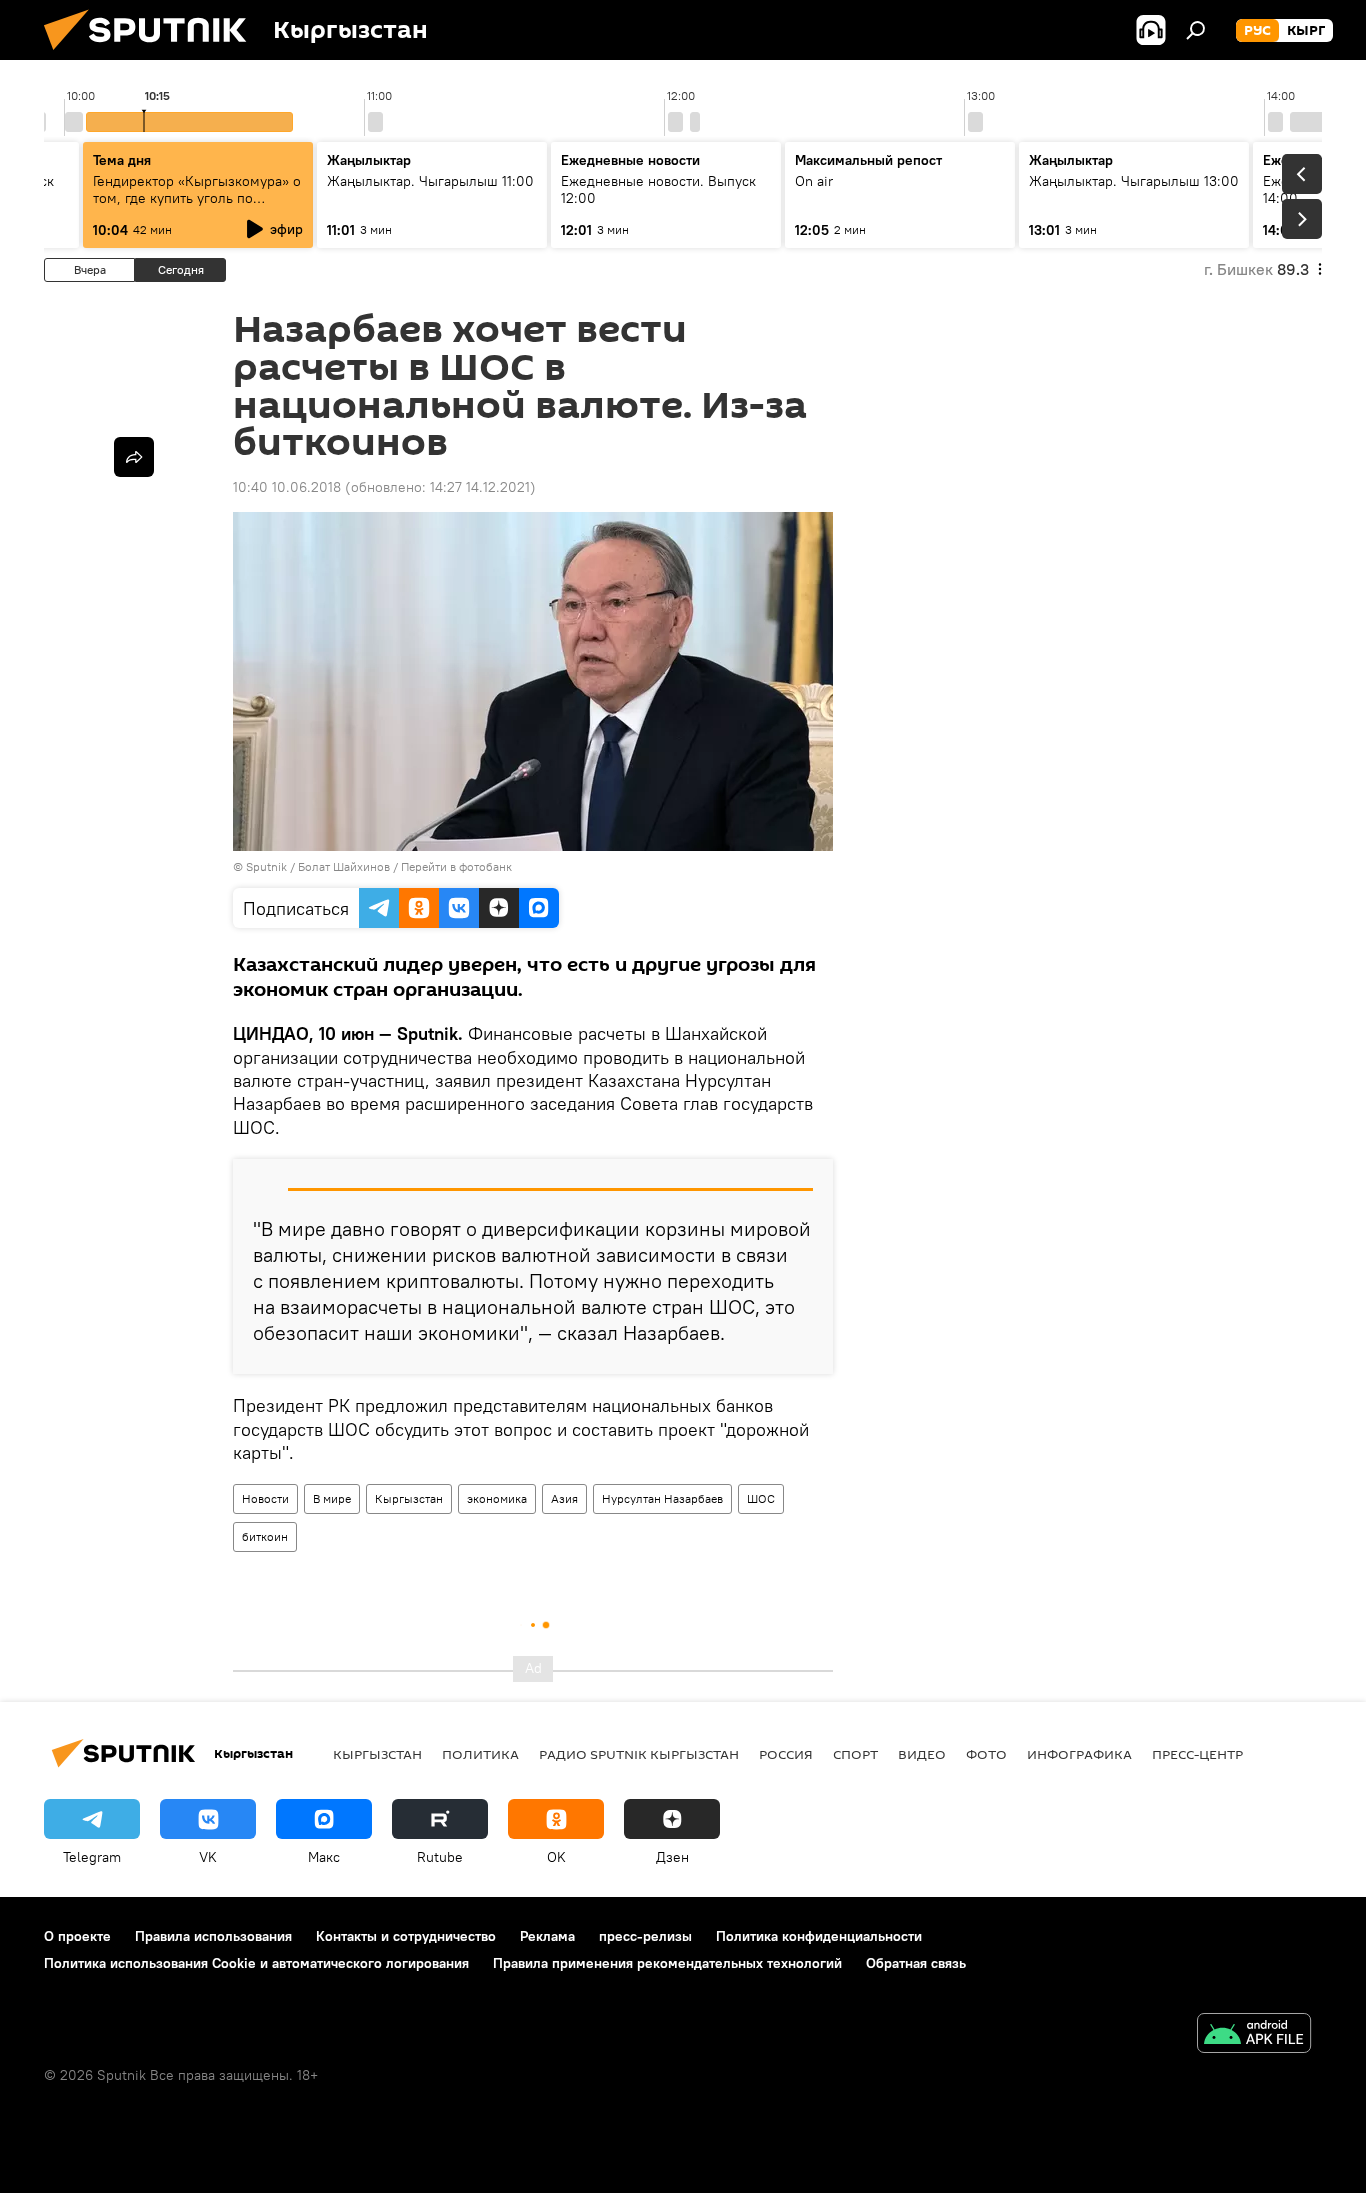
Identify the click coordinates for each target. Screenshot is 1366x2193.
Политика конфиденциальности (819, 1936)
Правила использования (213, 1936)
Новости (265, 1498)
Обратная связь (916, 1963)
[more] (134, 457)
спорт (855, 1754)
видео (922, 1754)
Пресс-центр (1197, 1754)
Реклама (547, 1936)
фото (986, 1754)
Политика (480, 1754)
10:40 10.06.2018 (287, 487)
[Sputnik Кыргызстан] (153, 55)
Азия (564, 1498)
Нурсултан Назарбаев (662, 1498)
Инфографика (1079, 1754)
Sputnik (266, 866)
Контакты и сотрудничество (406, 1936)
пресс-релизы (645, 1936)
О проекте (77, 1936)
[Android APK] (1254, 2035)
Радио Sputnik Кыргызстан (639, 1754)
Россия (786, 1754)
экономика (497, 1498)
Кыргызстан (409, 1498)
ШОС (761, 1498)
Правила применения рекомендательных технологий (667, 1963)
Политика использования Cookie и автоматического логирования (256, 1963)
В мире (332, 1498)
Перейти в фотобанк (456, 866)
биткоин (265, 1536)
